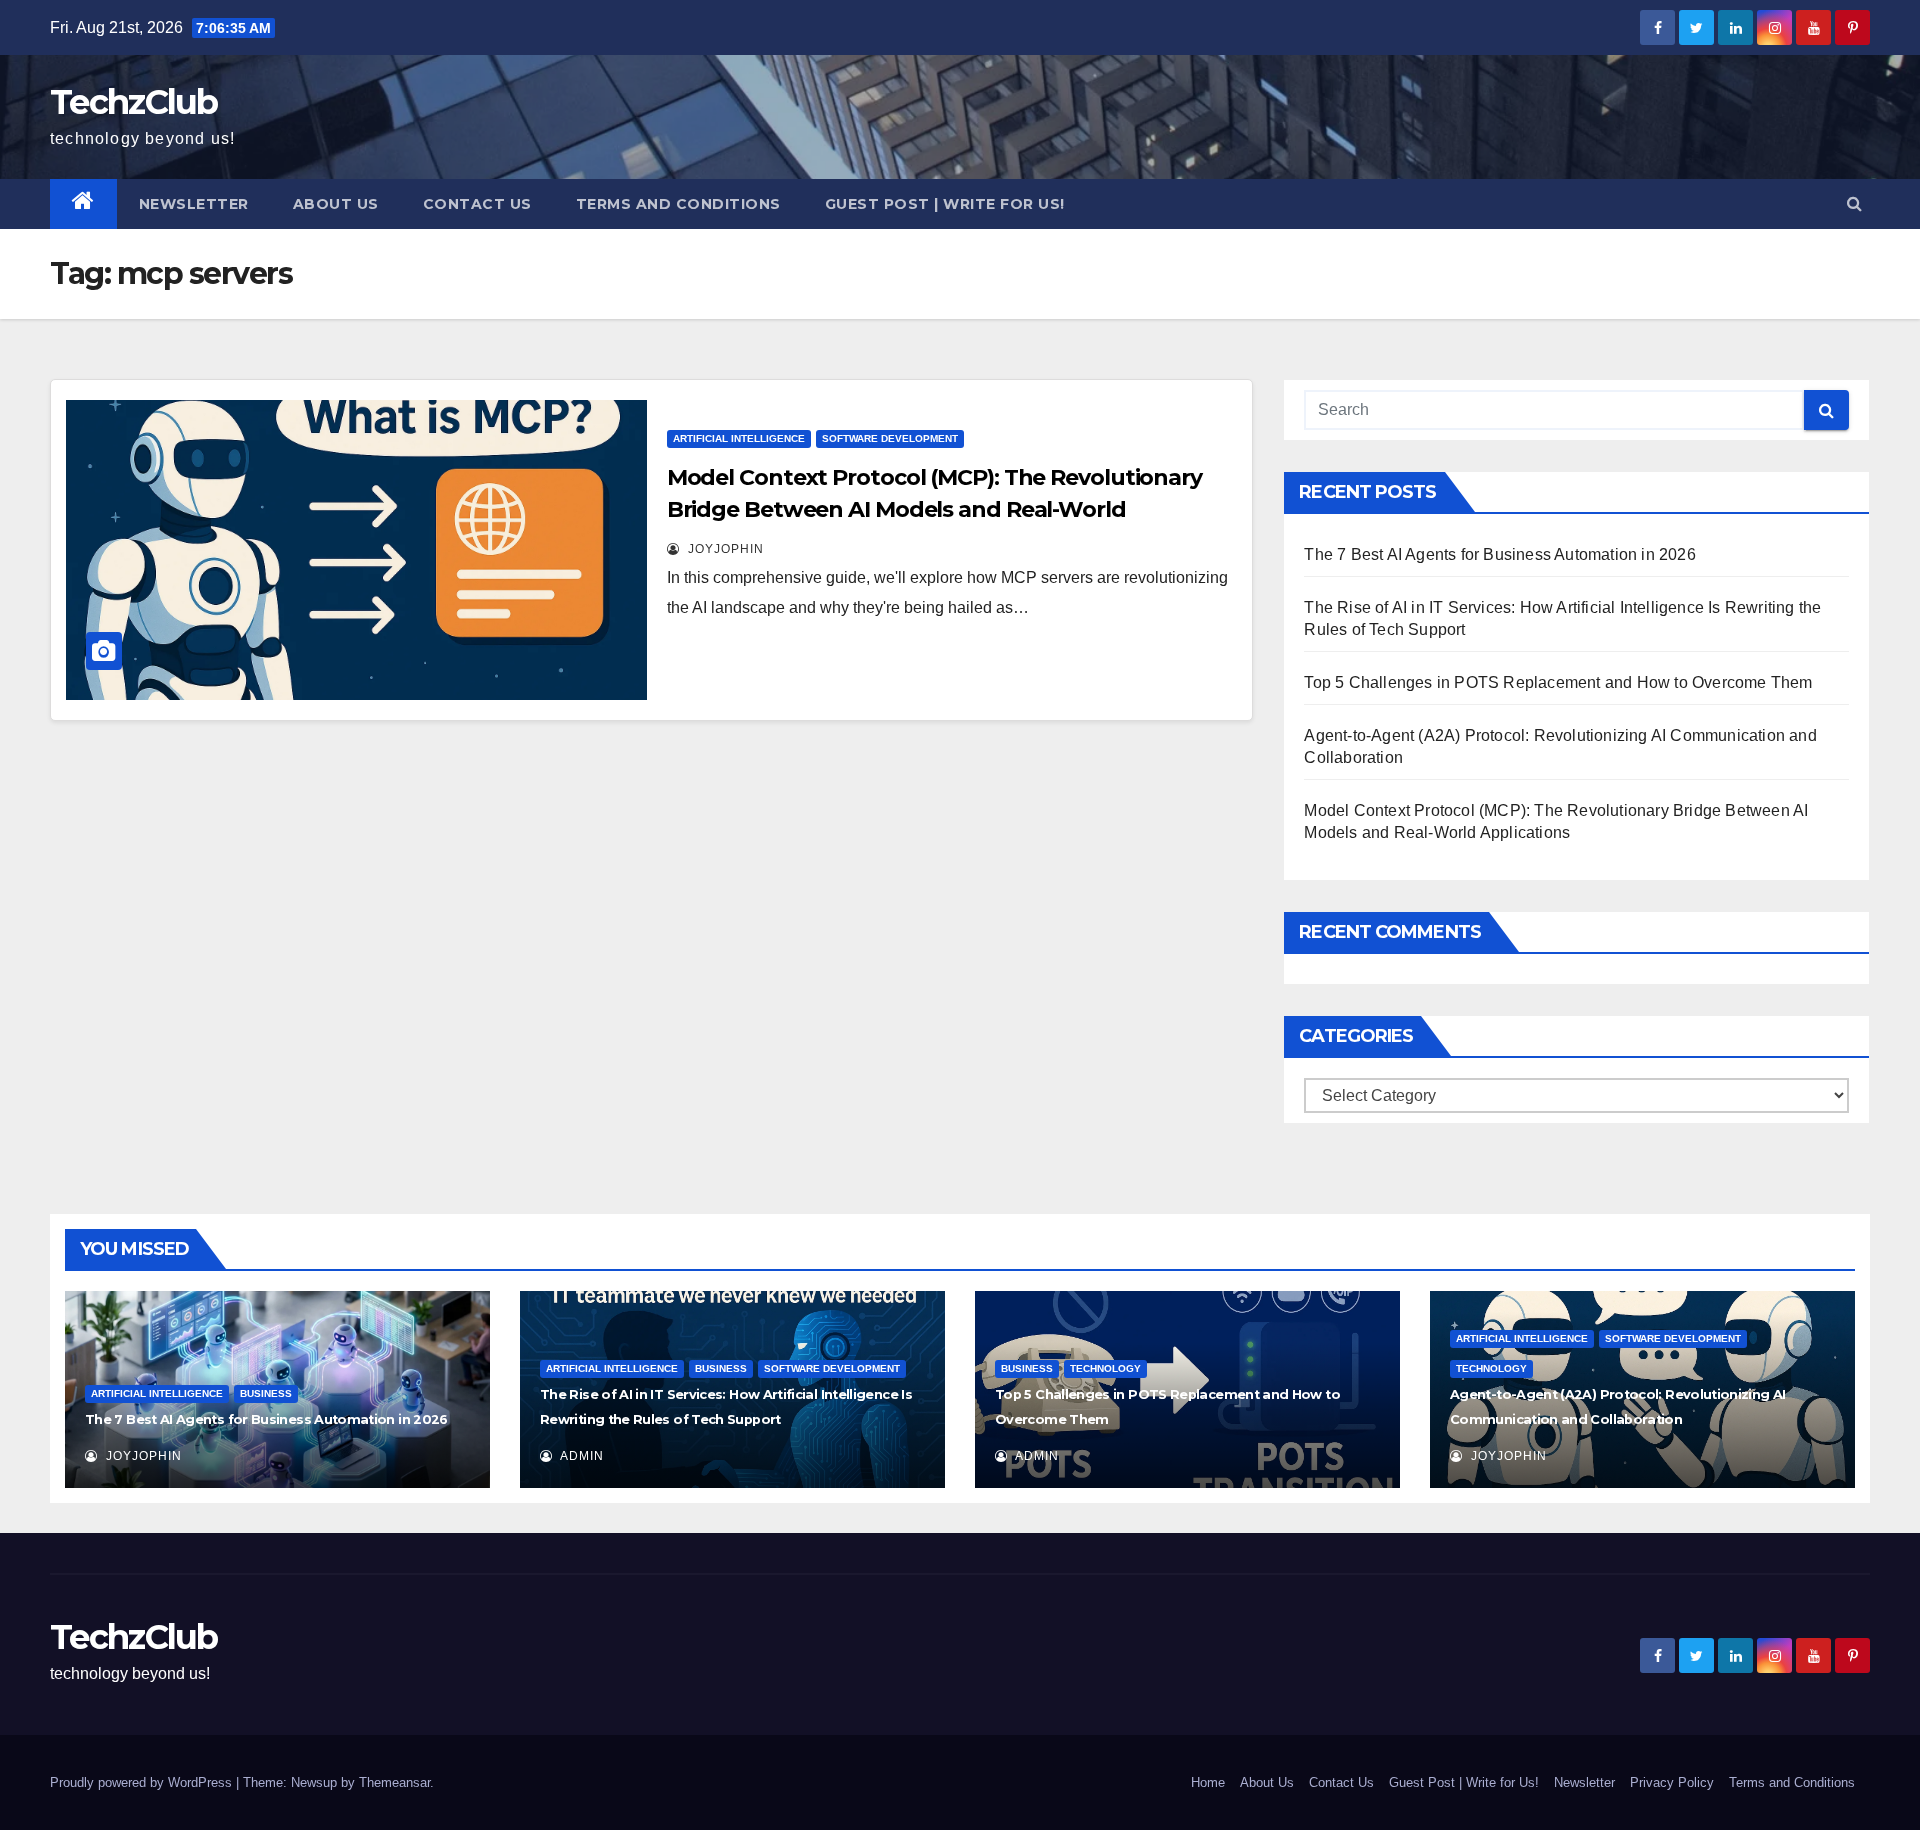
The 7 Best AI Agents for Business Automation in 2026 (1499, 554)
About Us (336, 204)
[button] (1854, 203)
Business (266, 1393)
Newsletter (194, 204)
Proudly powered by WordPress (143, 1782)
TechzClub (134, 102)
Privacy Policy (1672, 1782)
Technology (1105, 1368)
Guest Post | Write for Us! (945, 204)
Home (1208, 1782)
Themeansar (394, 1782)
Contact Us (477, 204)
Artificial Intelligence (739, 438)
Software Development (890, 438)
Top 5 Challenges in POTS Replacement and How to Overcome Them (1558, 682)
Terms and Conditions (678, 204)
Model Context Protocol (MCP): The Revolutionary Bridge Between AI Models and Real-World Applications (934, 509)
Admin (580, 1456)
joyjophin (724, 549)
